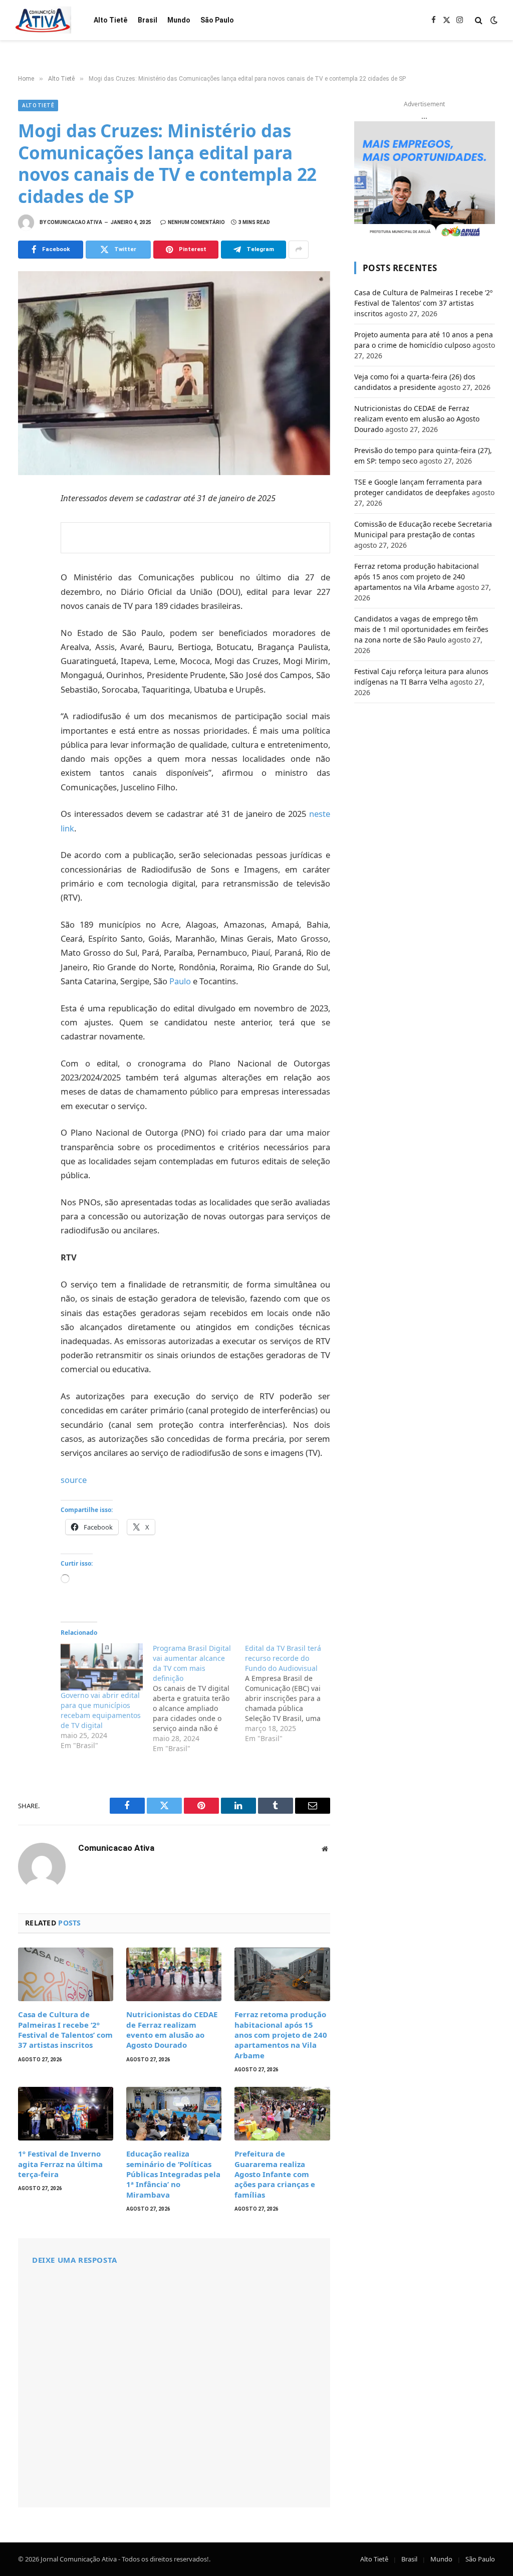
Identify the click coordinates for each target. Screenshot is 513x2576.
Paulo (180, 981)
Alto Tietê (110, 20)
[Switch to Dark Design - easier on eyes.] (493, 20)
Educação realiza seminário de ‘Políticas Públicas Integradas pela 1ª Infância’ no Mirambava (173, 2174)
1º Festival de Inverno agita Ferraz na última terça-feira (60, 2164)
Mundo (179, 20)
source (74, 1480)
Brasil (148, 20)
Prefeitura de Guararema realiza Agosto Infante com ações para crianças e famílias (275, 2174)
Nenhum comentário (196, 222)
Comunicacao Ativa (75, 222)
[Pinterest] (28, 590)
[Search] (479, 20)
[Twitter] (28, 546)
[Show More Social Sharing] (299, 250)
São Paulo (217, 20)
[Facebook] (28, 524)
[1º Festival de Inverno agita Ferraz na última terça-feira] (66, 2114)
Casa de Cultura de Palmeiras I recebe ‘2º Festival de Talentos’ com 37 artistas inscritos (65, 2029)
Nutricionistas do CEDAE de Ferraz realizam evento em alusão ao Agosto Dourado (172, 2029)
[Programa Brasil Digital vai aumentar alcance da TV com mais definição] (199, 1698)
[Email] (28, 634)
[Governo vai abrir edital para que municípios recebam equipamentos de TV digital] (102, 1667)
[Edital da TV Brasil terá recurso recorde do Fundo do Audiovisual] (291, 1693)
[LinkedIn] (28, 568)
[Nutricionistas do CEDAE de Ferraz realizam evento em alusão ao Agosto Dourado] (174, 1974)
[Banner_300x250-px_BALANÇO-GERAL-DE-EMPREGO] (425, 180)
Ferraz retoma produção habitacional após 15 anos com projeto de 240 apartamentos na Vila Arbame (281, 2035)
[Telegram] (28, 612)
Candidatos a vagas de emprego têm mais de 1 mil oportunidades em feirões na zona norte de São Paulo (421, 629)
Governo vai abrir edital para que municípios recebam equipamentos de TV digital (101, 1710)
